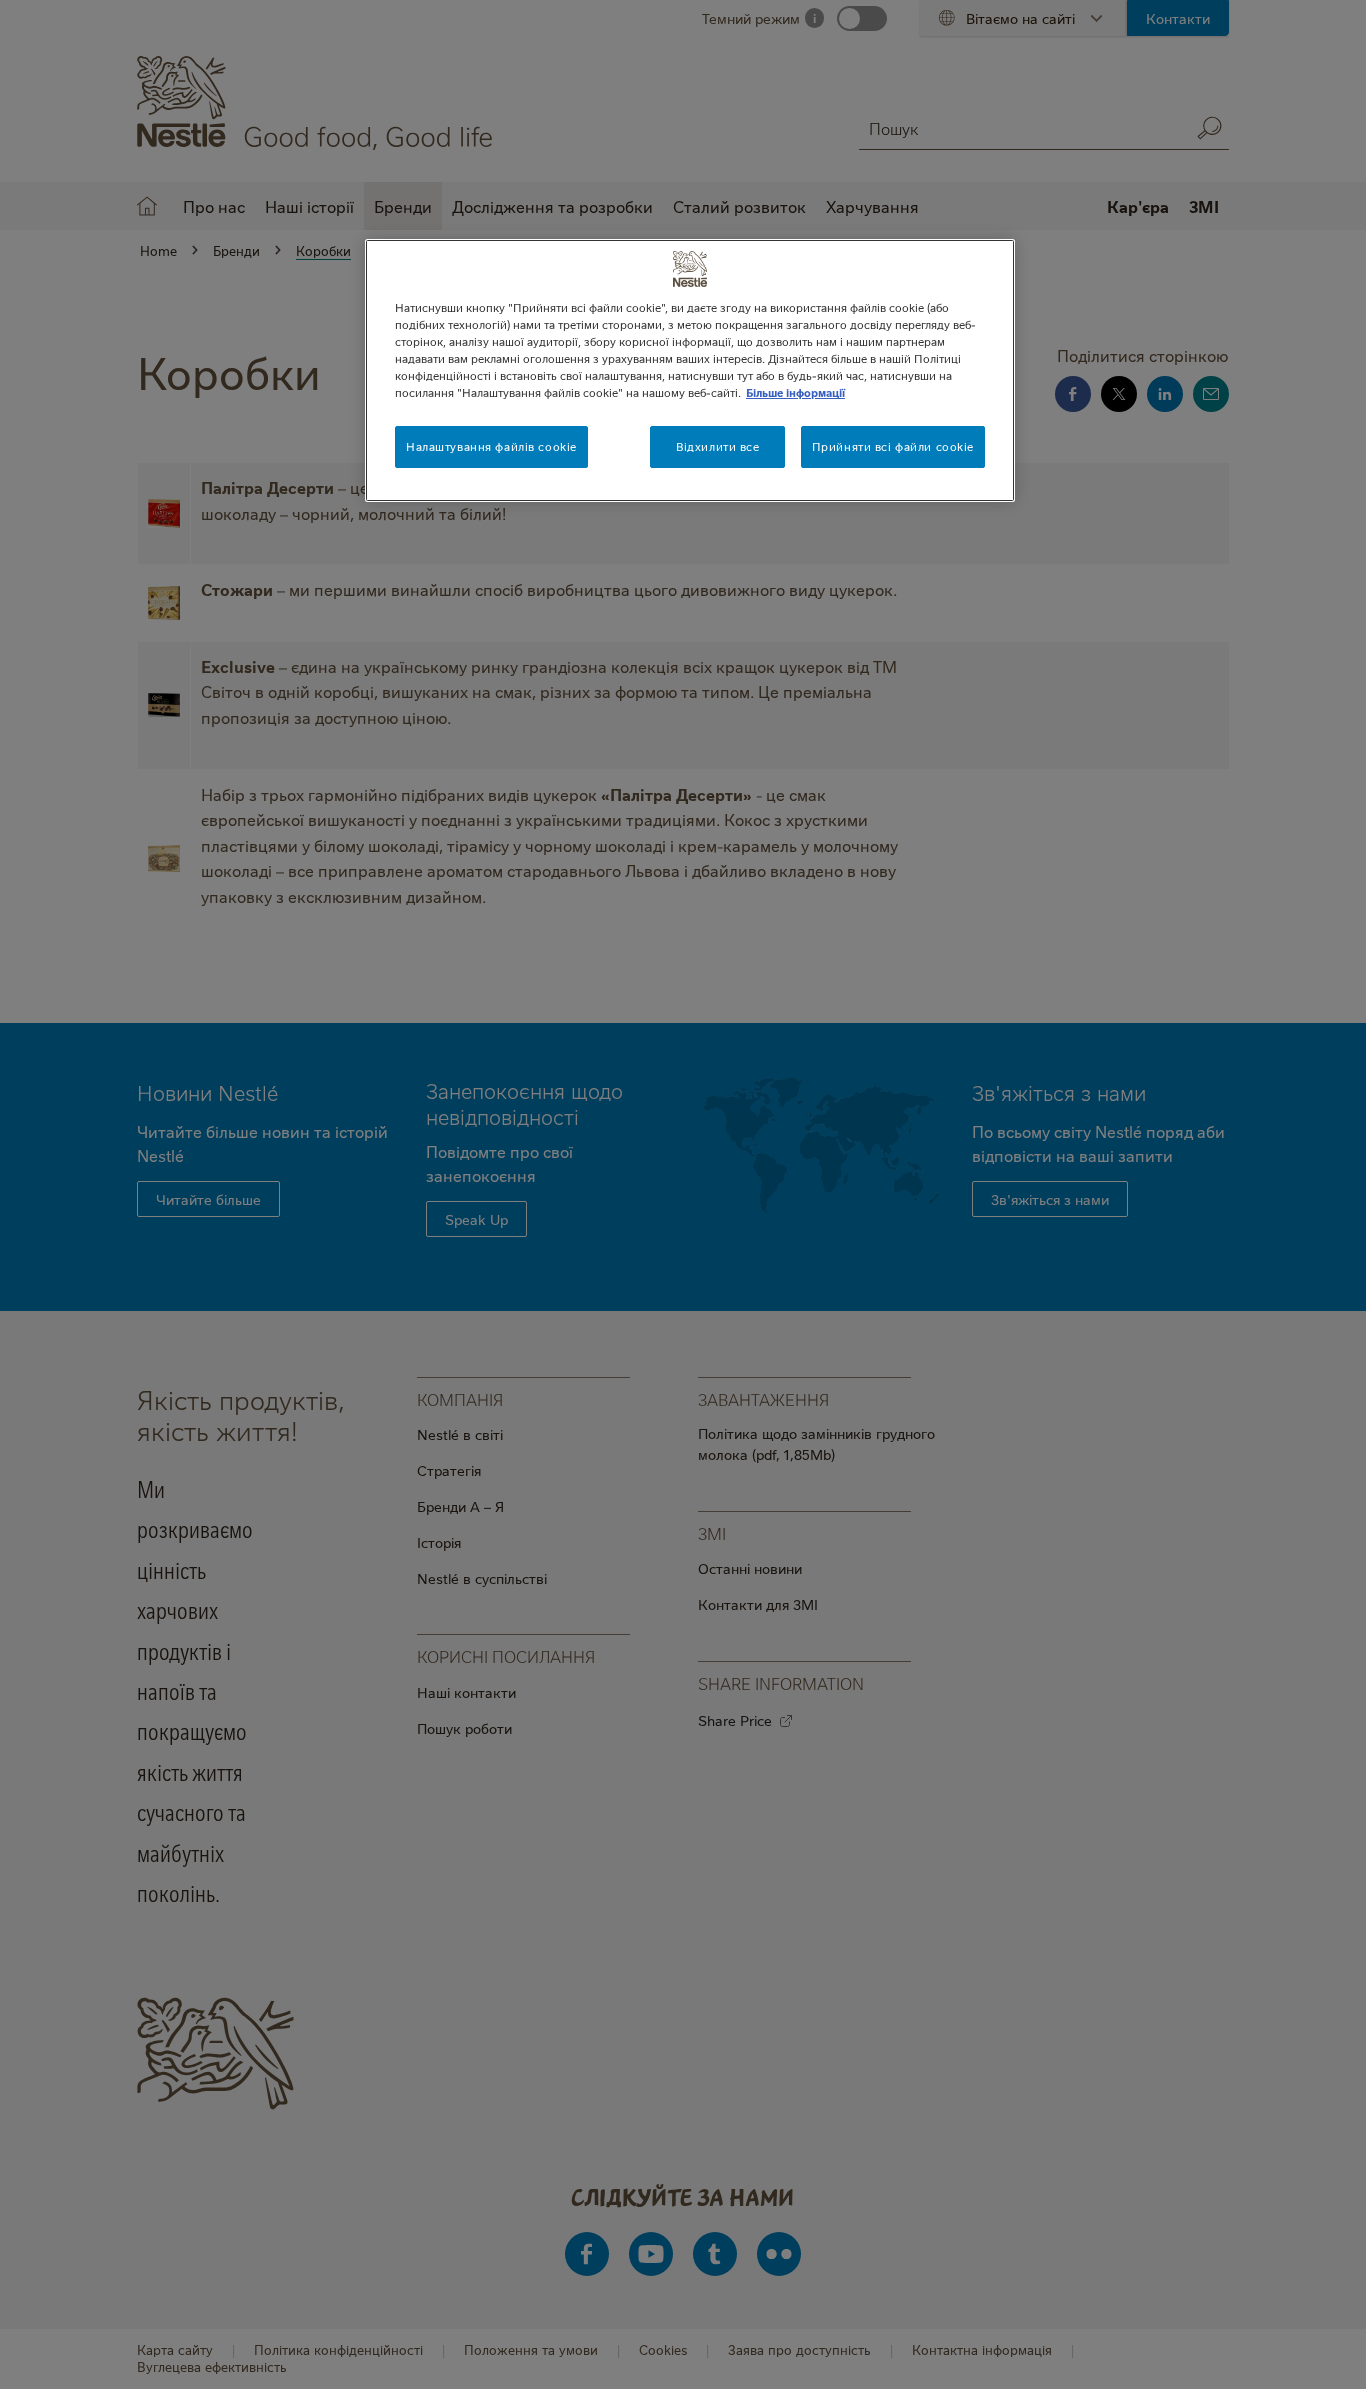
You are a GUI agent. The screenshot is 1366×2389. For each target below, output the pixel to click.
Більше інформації (795, 392)
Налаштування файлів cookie (491, 446)
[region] (690, 370)
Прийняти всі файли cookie (893, 446)
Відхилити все (717, 446)
